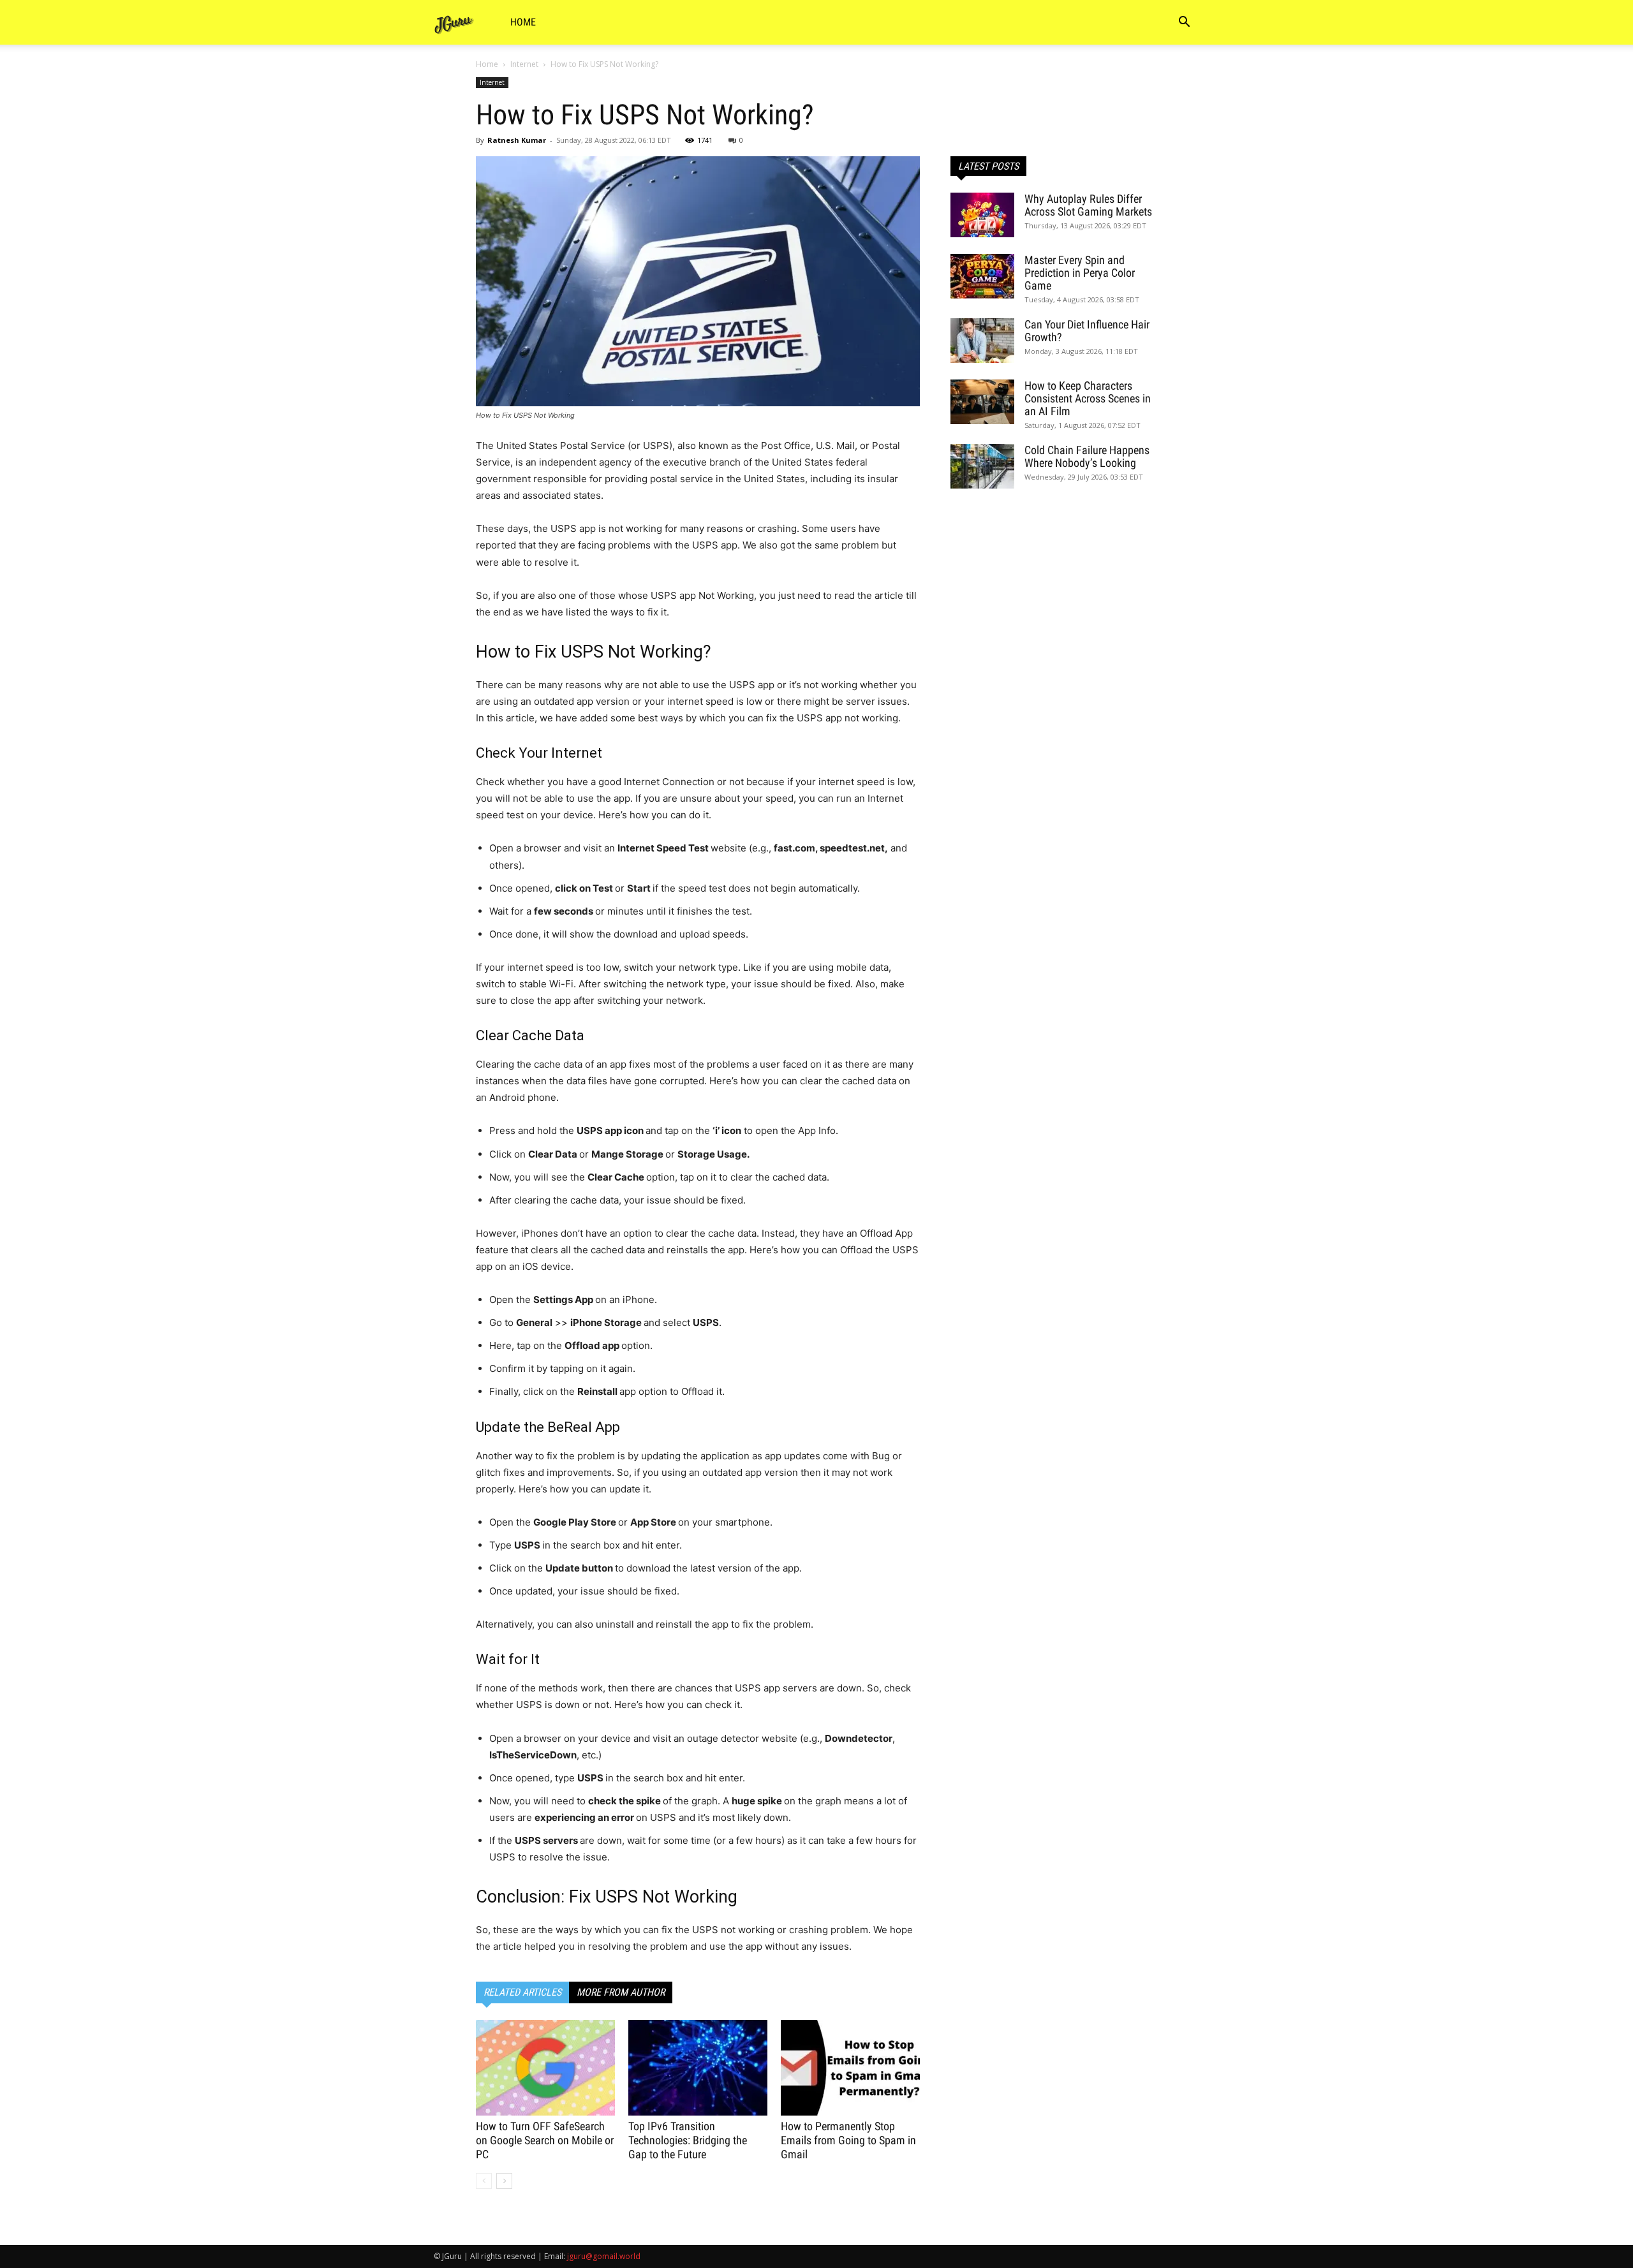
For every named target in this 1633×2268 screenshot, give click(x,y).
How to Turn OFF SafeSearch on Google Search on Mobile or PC (545, 2140)
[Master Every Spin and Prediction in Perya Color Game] (982, 276)
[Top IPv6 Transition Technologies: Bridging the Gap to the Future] (698, 2068)
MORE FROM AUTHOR (621, 1992)
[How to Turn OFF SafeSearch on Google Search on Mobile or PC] (545, 2068)
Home (523, 22)
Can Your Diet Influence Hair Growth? (1087, 331)
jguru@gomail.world (604, 2256)
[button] (1184, 23)
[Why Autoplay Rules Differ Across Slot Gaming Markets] (982, 215)
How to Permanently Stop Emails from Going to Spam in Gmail (848, 2140)
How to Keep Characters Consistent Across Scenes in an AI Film (1088, 398)
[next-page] (504, 2181)
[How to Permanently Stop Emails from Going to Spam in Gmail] (850, 2068)
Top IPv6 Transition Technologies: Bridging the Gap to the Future (688, 2140)
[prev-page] (484, 2181)
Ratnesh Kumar (517, 140)
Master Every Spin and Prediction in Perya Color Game (1080, 273)
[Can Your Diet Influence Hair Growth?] (982, 341)
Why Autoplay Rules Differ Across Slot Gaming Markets (1088, 205)
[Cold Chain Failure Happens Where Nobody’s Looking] (982, 466)
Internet (524, 64)
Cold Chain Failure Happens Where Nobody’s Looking (1087, 456)
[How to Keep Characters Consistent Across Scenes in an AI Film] (982, 402)
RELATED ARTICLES (522, 1992)
